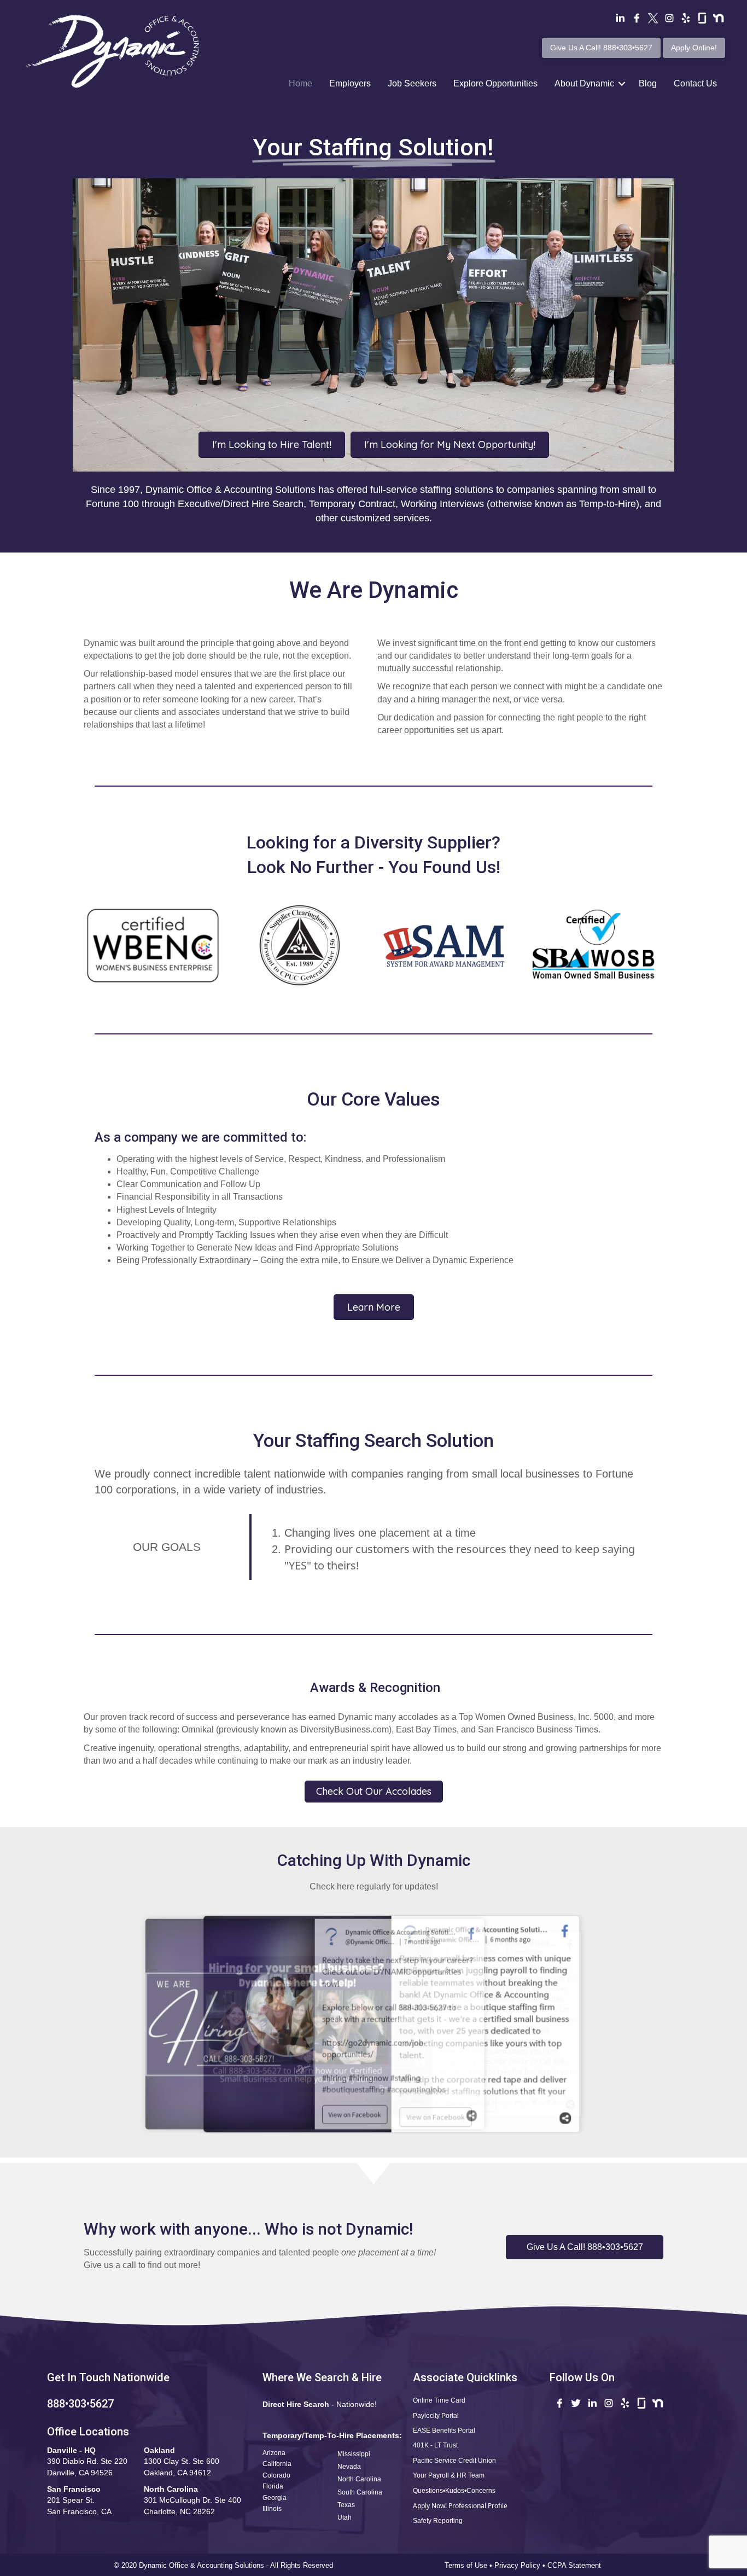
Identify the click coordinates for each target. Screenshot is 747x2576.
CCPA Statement (575, 2565)
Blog (648, 83)
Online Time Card (439, 2400)
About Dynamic (584, 83)
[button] (585, 2247)
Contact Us (695, 83)
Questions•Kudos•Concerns (454, 2491)
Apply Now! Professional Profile (460, 2506)
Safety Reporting (438, 2521)
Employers (350, 83)
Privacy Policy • (521, 2565)
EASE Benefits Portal (444, 2430)
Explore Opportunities (495, 83)
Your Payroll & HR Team (449, 2475)
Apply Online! (694, 48)
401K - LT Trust (435, 2445)
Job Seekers (412, 83)
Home (300, 83)
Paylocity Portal (436, 2416)
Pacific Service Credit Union (454, 2461)
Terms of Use (466, 2565)
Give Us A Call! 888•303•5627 (601, 48)
